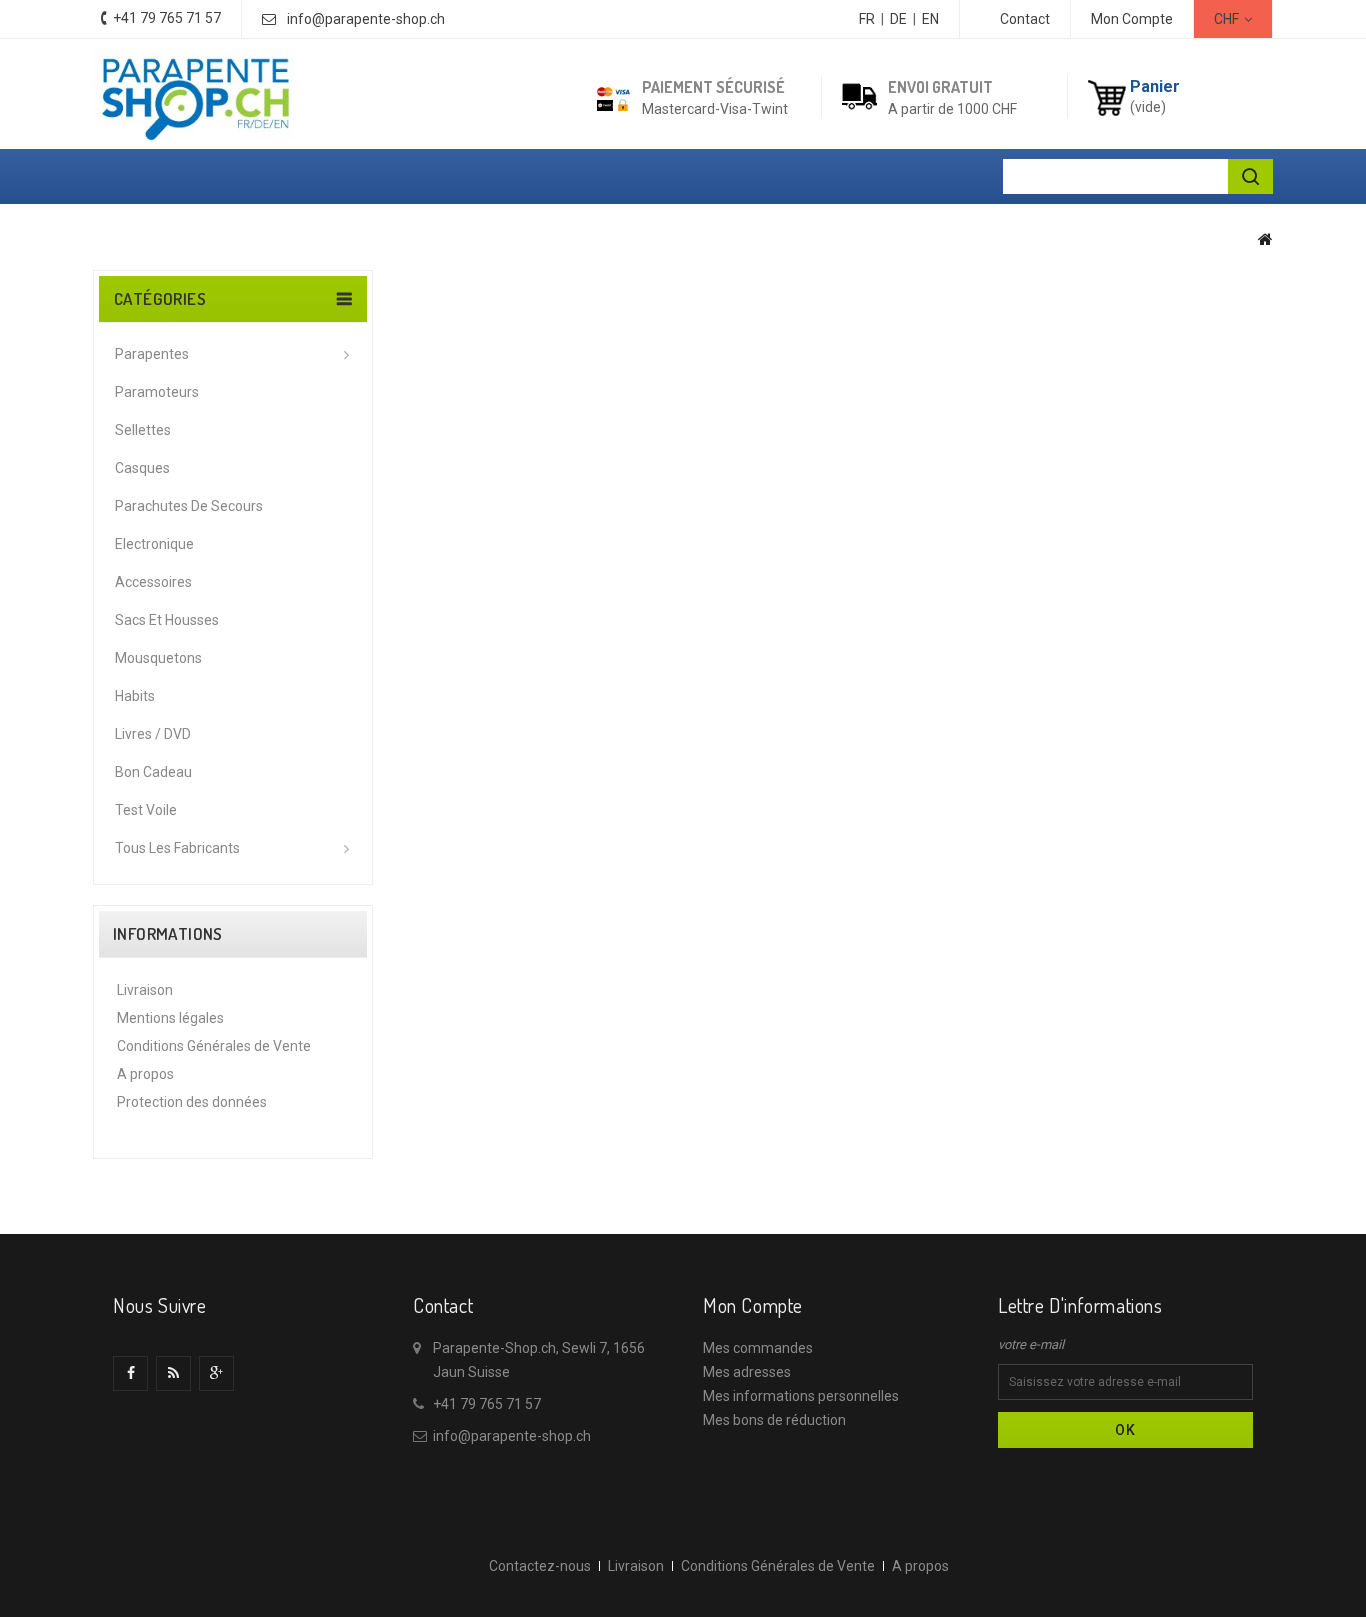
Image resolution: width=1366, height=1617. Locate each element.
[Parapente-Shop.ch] (195, 96)
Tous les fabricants (177, 848)
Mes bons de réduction (774, 1420)
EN (930, 19)
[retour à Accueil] (1265, 239)
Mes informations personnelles (801, 1396)
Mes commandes (758, 1348)
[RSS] (173, 1373)
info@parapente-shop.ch (366, 19)
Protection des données (192, 1102)
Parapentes (152, 354)
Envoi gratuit (940, 87)
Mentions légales (170, 1018)
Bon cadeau (153, 772)
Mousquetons (158, 658)
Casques (142, 468)
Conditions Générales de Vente (214, 1046)
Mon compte (753, 1305)
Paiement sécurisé (713, 87)
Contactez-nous (540, 1566)
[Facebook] (130, 1373)
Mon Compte (1132, 19)
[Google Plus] (216, 1373)
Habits (135, 696)
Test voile (146, 810)
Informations (168, 934)
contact (1025, 19)
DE (898, 19)
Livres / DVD (153, 734)
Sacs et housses (167, 620)
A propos (145, 1074)
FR (867, 19)
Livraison (145, 990)
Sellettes (143, 430)
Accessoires (153, 582)
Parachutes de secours (189, 506)
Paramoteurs (157, 392)
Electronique (154, 544)
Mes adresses (747, 1372)
